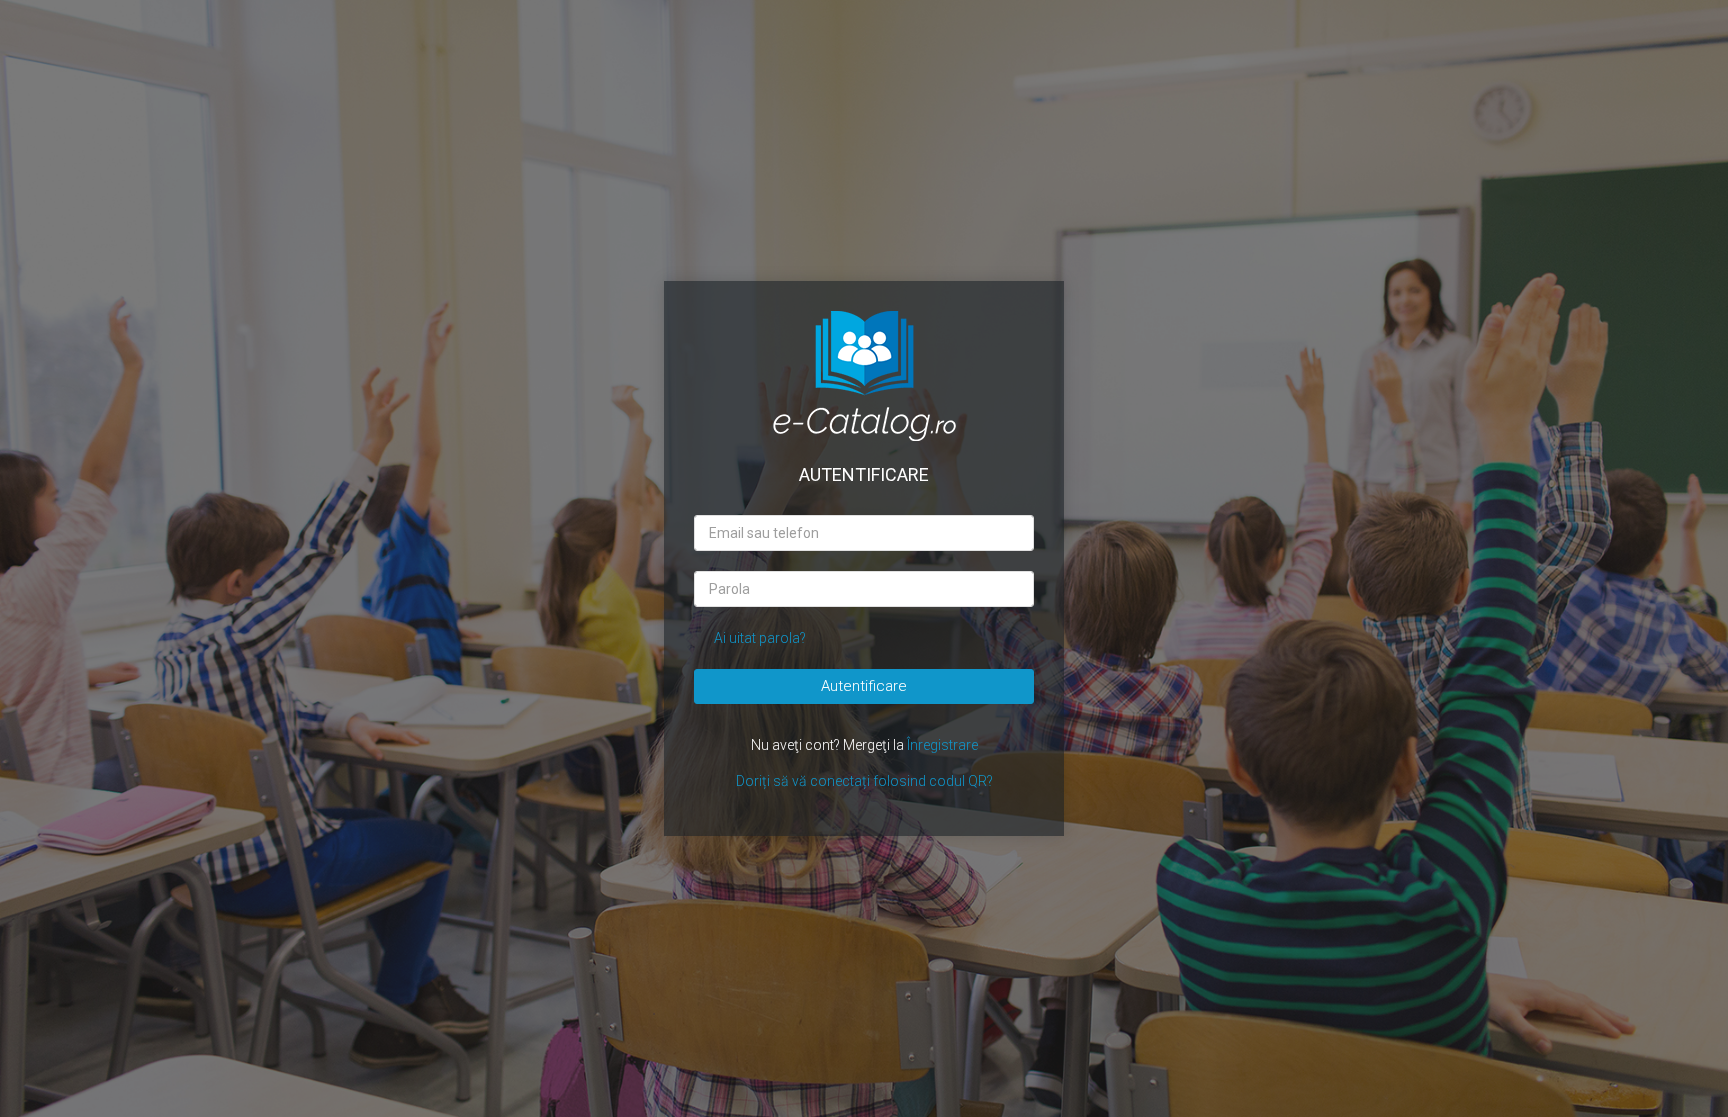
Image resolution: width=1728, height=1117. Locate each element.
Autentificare (864, 686)
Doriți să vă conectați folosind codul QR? (864, 781)
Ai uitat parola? (760, 638)
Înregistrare (942, 745)
